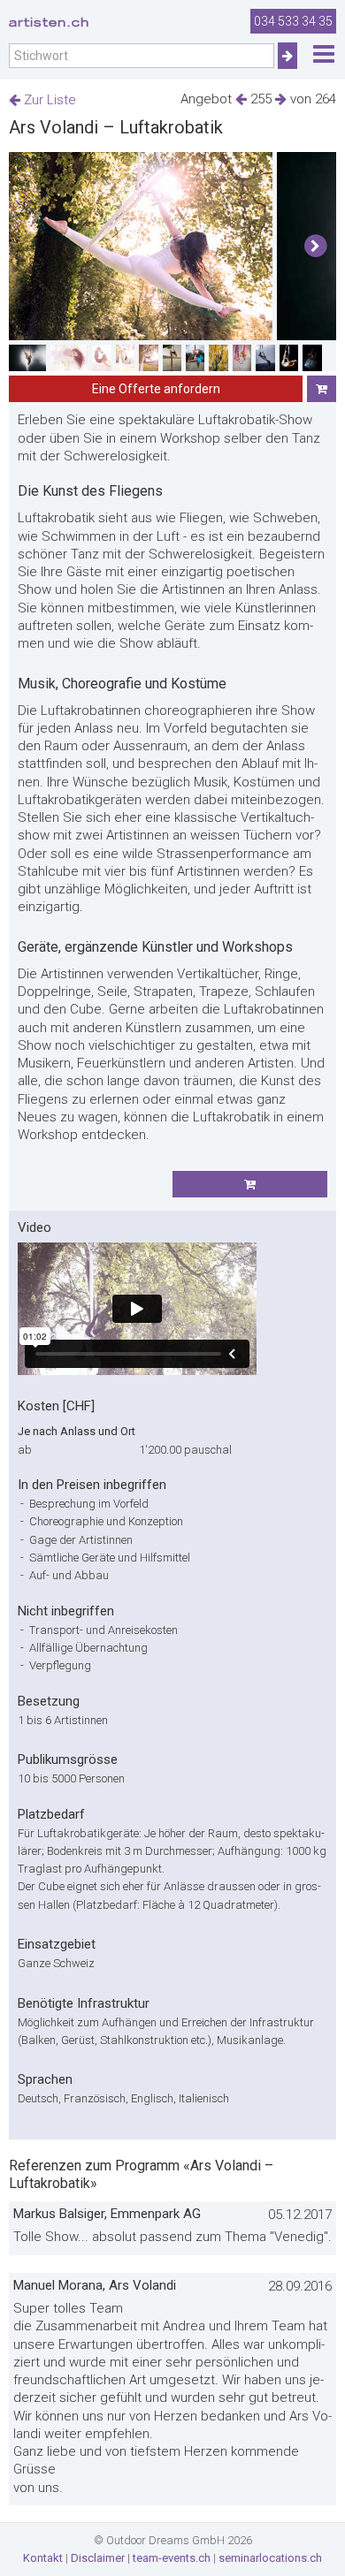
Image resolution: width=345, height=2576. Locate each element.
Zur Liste (48, 100)
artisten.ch (49, 22)
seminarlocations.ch (270, 2558)
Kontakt (43, 2558)
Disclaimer (98, 2558)
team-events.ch (172, 2558)
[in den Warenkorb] (322, 389)
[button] (315, 247)
